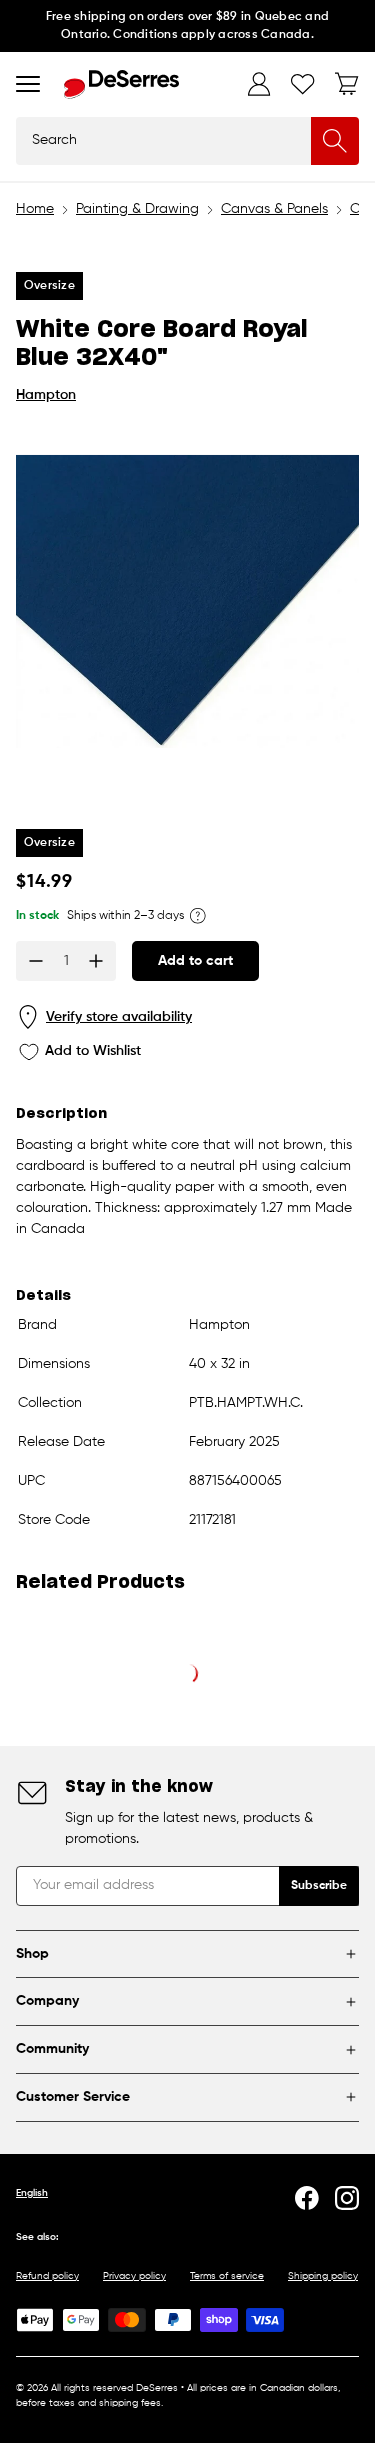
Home (35, 209)
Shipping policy (323, 2276)
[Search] (335, 141)
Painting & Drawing (137, 209)
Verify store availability (119, 1017)
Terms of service (227, 2276)
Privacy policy (134, 2276)
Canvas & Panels (274, 209)
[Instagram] (347, 2198)
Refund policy (47, 2276)
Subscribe (319, 1886)
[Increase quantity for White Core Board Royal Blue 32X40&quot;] (96, 961)
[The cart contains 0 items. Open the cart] (347, 84)
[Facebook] (307, 2198)
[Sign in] (259, 84)
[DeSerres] (121, 84)
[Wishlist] (303, 84)
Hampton (46, 395)
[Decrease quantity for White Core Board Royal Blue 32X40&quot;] (36, 961)
